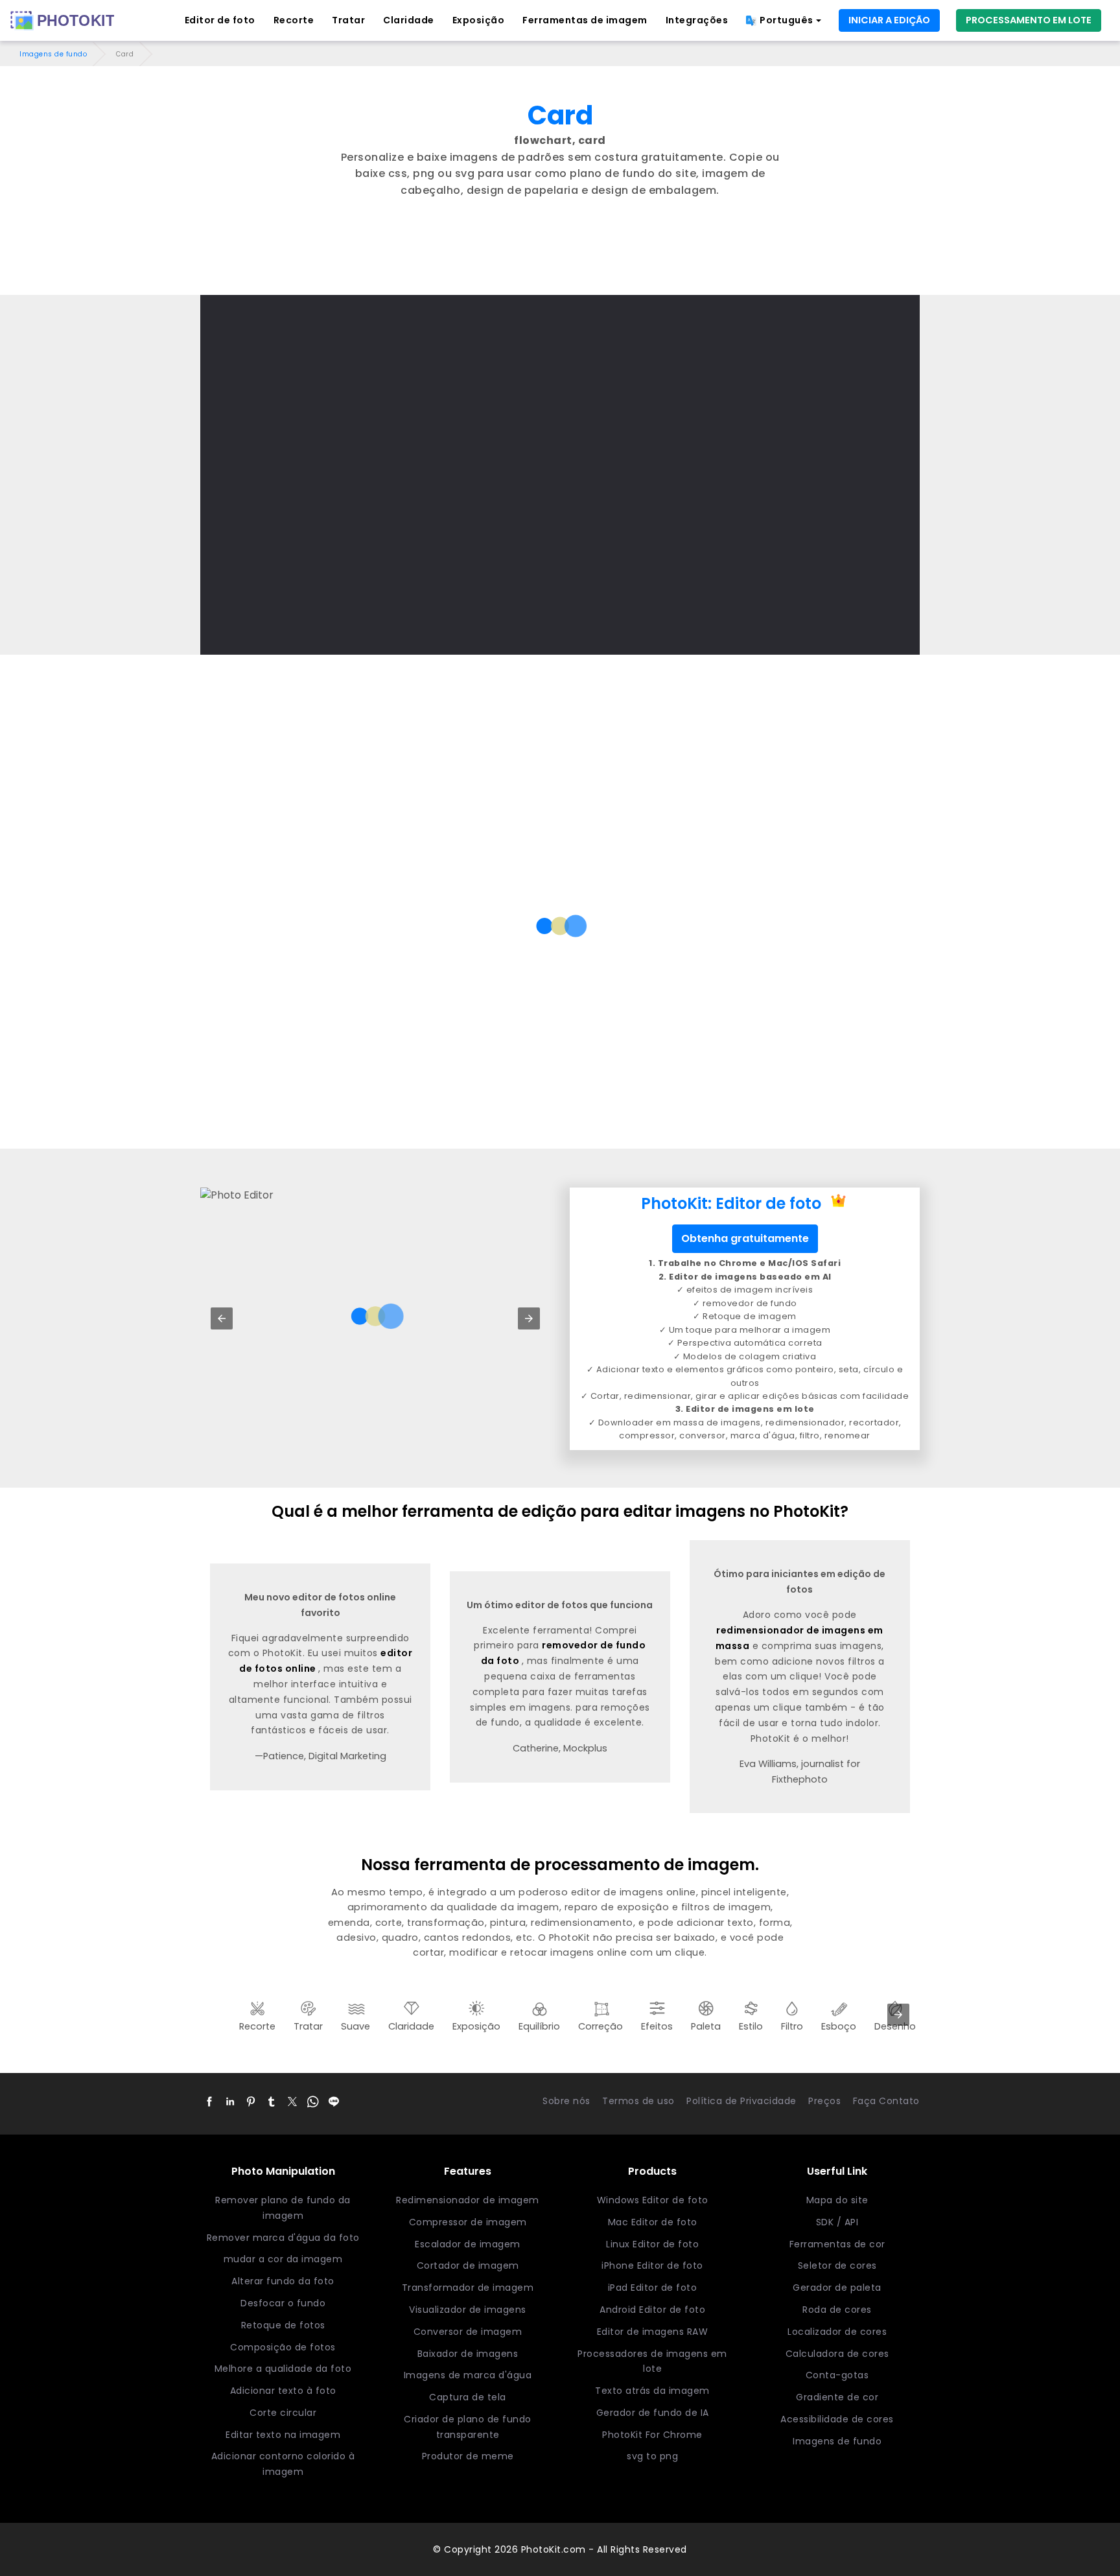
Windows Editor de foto (653, 2200)
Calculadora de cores (837, 2354)
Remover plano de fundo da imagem (283, 2208)
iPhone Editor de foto (652, 2266)
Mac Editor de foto (653, 2222)
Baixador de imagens (468, 2354)
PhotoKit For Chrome (652, 2435)
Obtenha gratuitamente (745, 1238)
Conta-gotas (837, 2375)
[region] (560, 259)
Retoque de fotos (283, 2325)
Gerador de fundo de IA (653, 2413)
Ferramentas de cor (837, 2244)
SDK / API (837, 2222)
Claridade (409, 20)
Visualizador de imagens (468, 2310)
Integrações (697, 20)
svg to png (652, 2456)
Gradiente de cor (837, 2397)
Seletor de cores (837, 2266)
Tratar (348, 20)
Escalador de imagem (468, 2244)
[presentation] (898, 2015)
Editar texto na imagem (283, 2435)
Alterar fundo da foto (283, 2281)
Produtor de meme (468, 2456)
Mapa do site (837, 2200)
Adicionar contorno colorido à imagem (283, 2464)
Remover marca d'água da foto (283, 2238)
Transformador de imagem (468, 2288)
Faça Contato (886, 2101)
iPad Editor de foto (653, 2288)
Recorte (294, 20)
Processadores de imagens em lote (652, 2361)
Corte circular (283, 2413)
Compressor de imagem (468, 2222)
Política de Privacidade (741, 2101)
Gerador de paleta (837, 2288)
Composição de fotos (283, 2347)
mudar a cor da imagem (283, 2259)
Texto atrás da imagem (652, 2391)
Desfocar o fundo (283, 2303)
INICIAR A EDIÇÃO (889, 20)
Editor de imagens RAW (653, 2332)
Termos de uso (638, 2101)
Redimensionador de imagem (468, 2200)
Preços (824, 2101)
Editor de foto (220, 20)
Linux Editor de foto (652, 2244)
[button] (222, 1318)
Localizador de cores (837, 2332)
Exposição (479, 20)
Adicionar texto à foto (283, 2391)
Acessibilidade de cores (837, 2419)
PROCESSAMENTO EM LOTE (1029, 20)
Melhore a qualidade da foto (283, 2369)
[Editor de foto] (62, 21)
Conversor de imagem (468, 2332)
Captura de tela (468, 2397)
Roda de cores (837, 2310)
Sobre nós (566, 2101)
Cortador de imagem (468, 2266)
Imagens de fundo (53, 54)
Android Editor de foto (652, 2310)
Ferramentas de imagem (585, 20)
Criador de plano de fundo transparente (468, 2427)
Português (787, 20)
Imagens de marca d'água (468, 2375)
